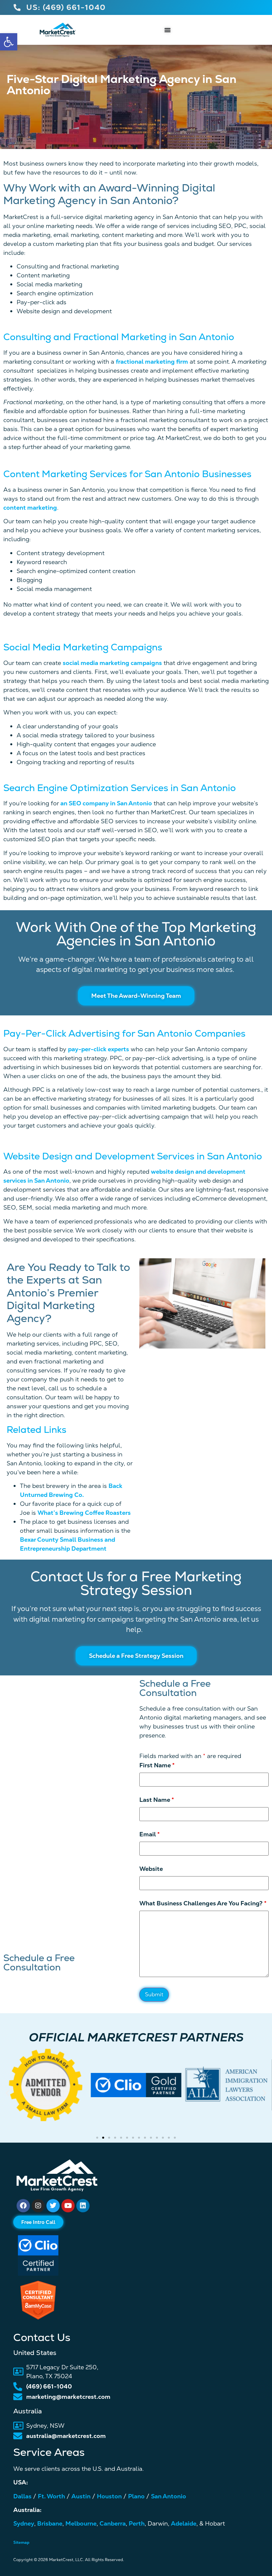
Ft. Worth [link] (51, 2496)
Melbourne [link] (81, 2523)
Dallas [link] (22, 2496)
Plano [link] (136, 2496)
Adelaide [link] (184, 2523)
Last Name (157, 1800)
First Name (157, 1765)
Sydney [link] (24, 2523)
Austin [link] (81, 2496)
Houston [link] (109, 2496)
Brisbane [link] (50, 2523)
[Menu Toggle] (168, 30)
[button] (7, 2093)
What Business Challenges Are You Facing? (203, 1903)
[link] (9, 42)
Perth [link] (137, 2523)
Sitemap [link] (21, 2542)
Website (151, 1869)
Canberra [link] (113, 2523)
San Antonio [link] (169, 2496)
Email (150, 1834)
